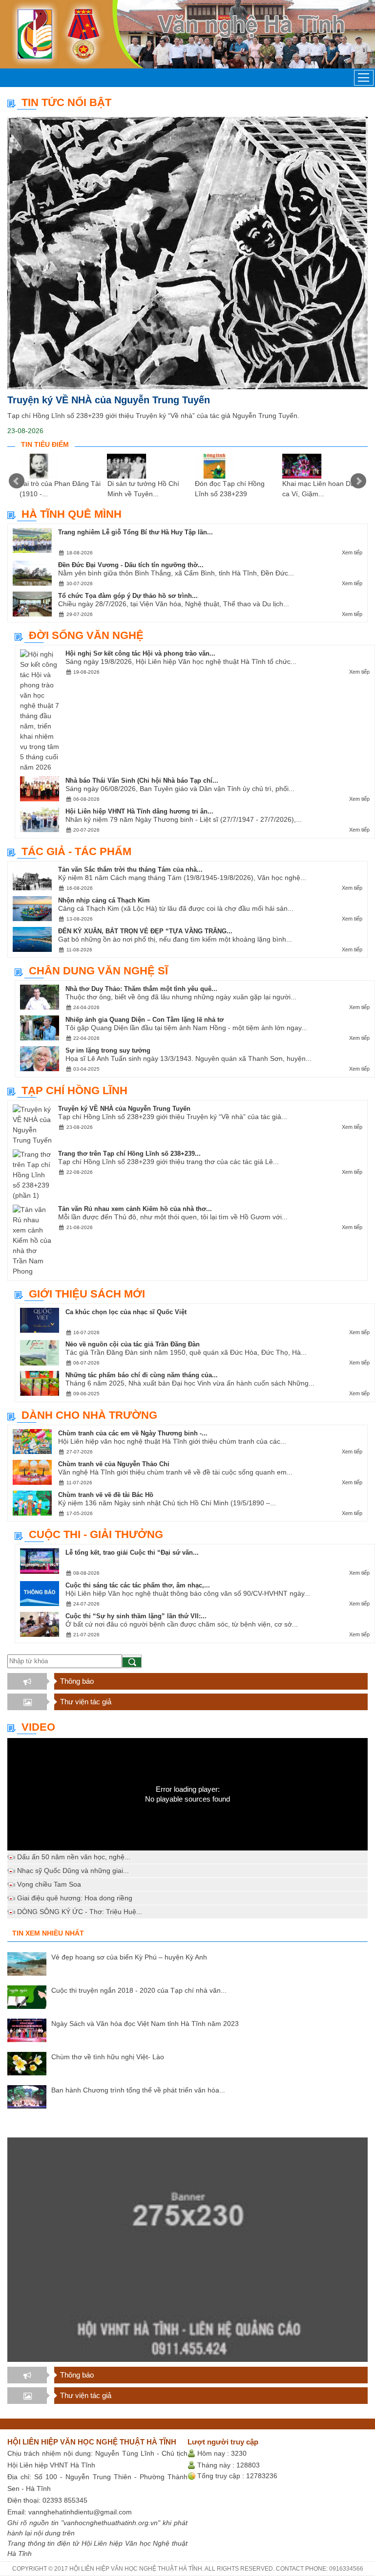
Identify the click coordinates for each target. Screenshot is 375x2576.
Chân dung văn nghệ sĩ (98, 971)
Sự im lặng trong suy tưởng (108, 1050)
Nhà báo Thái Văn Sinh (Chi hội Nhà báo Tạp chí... (142, 781)
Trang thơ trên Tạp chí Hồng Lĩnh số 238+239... (129, 1154)
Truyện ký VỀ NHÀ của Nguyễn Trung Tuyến (109, 400)
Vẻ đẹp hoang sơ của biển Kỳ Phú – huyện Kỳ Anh (129, 1957)
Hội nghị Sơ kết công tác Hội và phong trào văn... (140, 653)
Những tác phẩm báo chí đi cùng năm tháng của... (142, 1375)
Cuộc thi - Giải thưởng (96, 1534)
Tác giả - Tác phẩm (76, 851)
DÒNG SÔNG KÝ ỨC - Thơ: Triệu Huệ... (80, 1912)
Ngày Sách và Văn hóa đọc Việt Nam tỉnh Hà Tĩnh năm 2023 (145, 2024)
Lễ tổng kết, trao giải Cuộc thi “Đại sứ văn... (132, 1552)
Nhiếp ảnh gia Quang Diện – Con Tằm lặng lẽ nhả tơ (145, 1020)
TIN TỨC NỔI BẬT (66, 102)
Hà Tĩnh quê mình (72, 514)
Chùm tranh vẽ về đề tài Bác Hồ (106, 1495)
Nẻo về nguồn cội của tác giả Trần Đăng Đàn (133, 1344)
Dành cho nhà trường (89, 1415)
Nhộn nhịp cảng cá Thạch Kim (104, 900)
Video (38, 1727)
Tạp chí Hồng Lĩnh (74, 1090)
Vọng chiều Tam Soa (49, 1884)
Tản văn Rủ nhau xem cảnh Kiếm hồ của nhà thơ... (135, 1209)
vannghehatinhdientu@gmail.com (80, 2512)
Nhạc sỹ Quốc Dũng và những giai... (73, 1871)
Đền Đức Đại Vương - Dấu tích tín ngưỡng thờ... (131, 565)
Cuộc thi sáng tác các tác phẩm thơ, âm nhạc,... (138, 1585)
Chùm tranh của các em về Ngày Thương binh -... (133, 1433)
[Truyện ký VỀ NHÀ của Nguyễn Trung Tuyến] (187, 253)
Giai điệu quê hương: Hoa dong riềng (75, 1898)
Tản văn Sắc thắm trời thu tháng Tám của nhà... (130, 870)
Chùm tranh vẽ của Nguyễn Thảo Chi (114, 1464)
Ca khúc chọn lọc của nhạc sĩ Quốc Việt (126, 1312)
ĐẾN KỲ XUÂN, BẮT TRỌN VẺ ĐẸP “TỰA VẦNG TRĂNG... (145, 931)
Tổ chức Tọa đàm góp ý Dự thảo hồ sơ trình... (128, 596)
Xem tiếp (352, 552)
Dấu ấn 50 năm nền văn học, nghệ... (74, 1857)
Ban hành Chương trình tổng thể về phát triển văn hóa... (138, 2090)
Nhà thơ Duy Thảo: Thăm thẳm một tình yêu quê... (141, 989)
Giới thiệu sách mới (87, 1294)
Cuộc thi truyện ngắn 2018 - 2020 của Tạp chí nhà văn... (139, 1990)
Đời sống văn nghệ (86, 635)
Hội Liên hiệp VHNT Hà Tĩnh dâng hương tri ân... (139, 811)
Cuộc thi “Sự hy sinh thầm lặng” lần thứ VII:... (136, 1616)
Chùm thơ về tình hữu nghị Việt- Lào (108, 2057)
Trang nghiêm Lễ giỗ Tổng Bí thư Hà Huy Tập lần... (135, 532)
